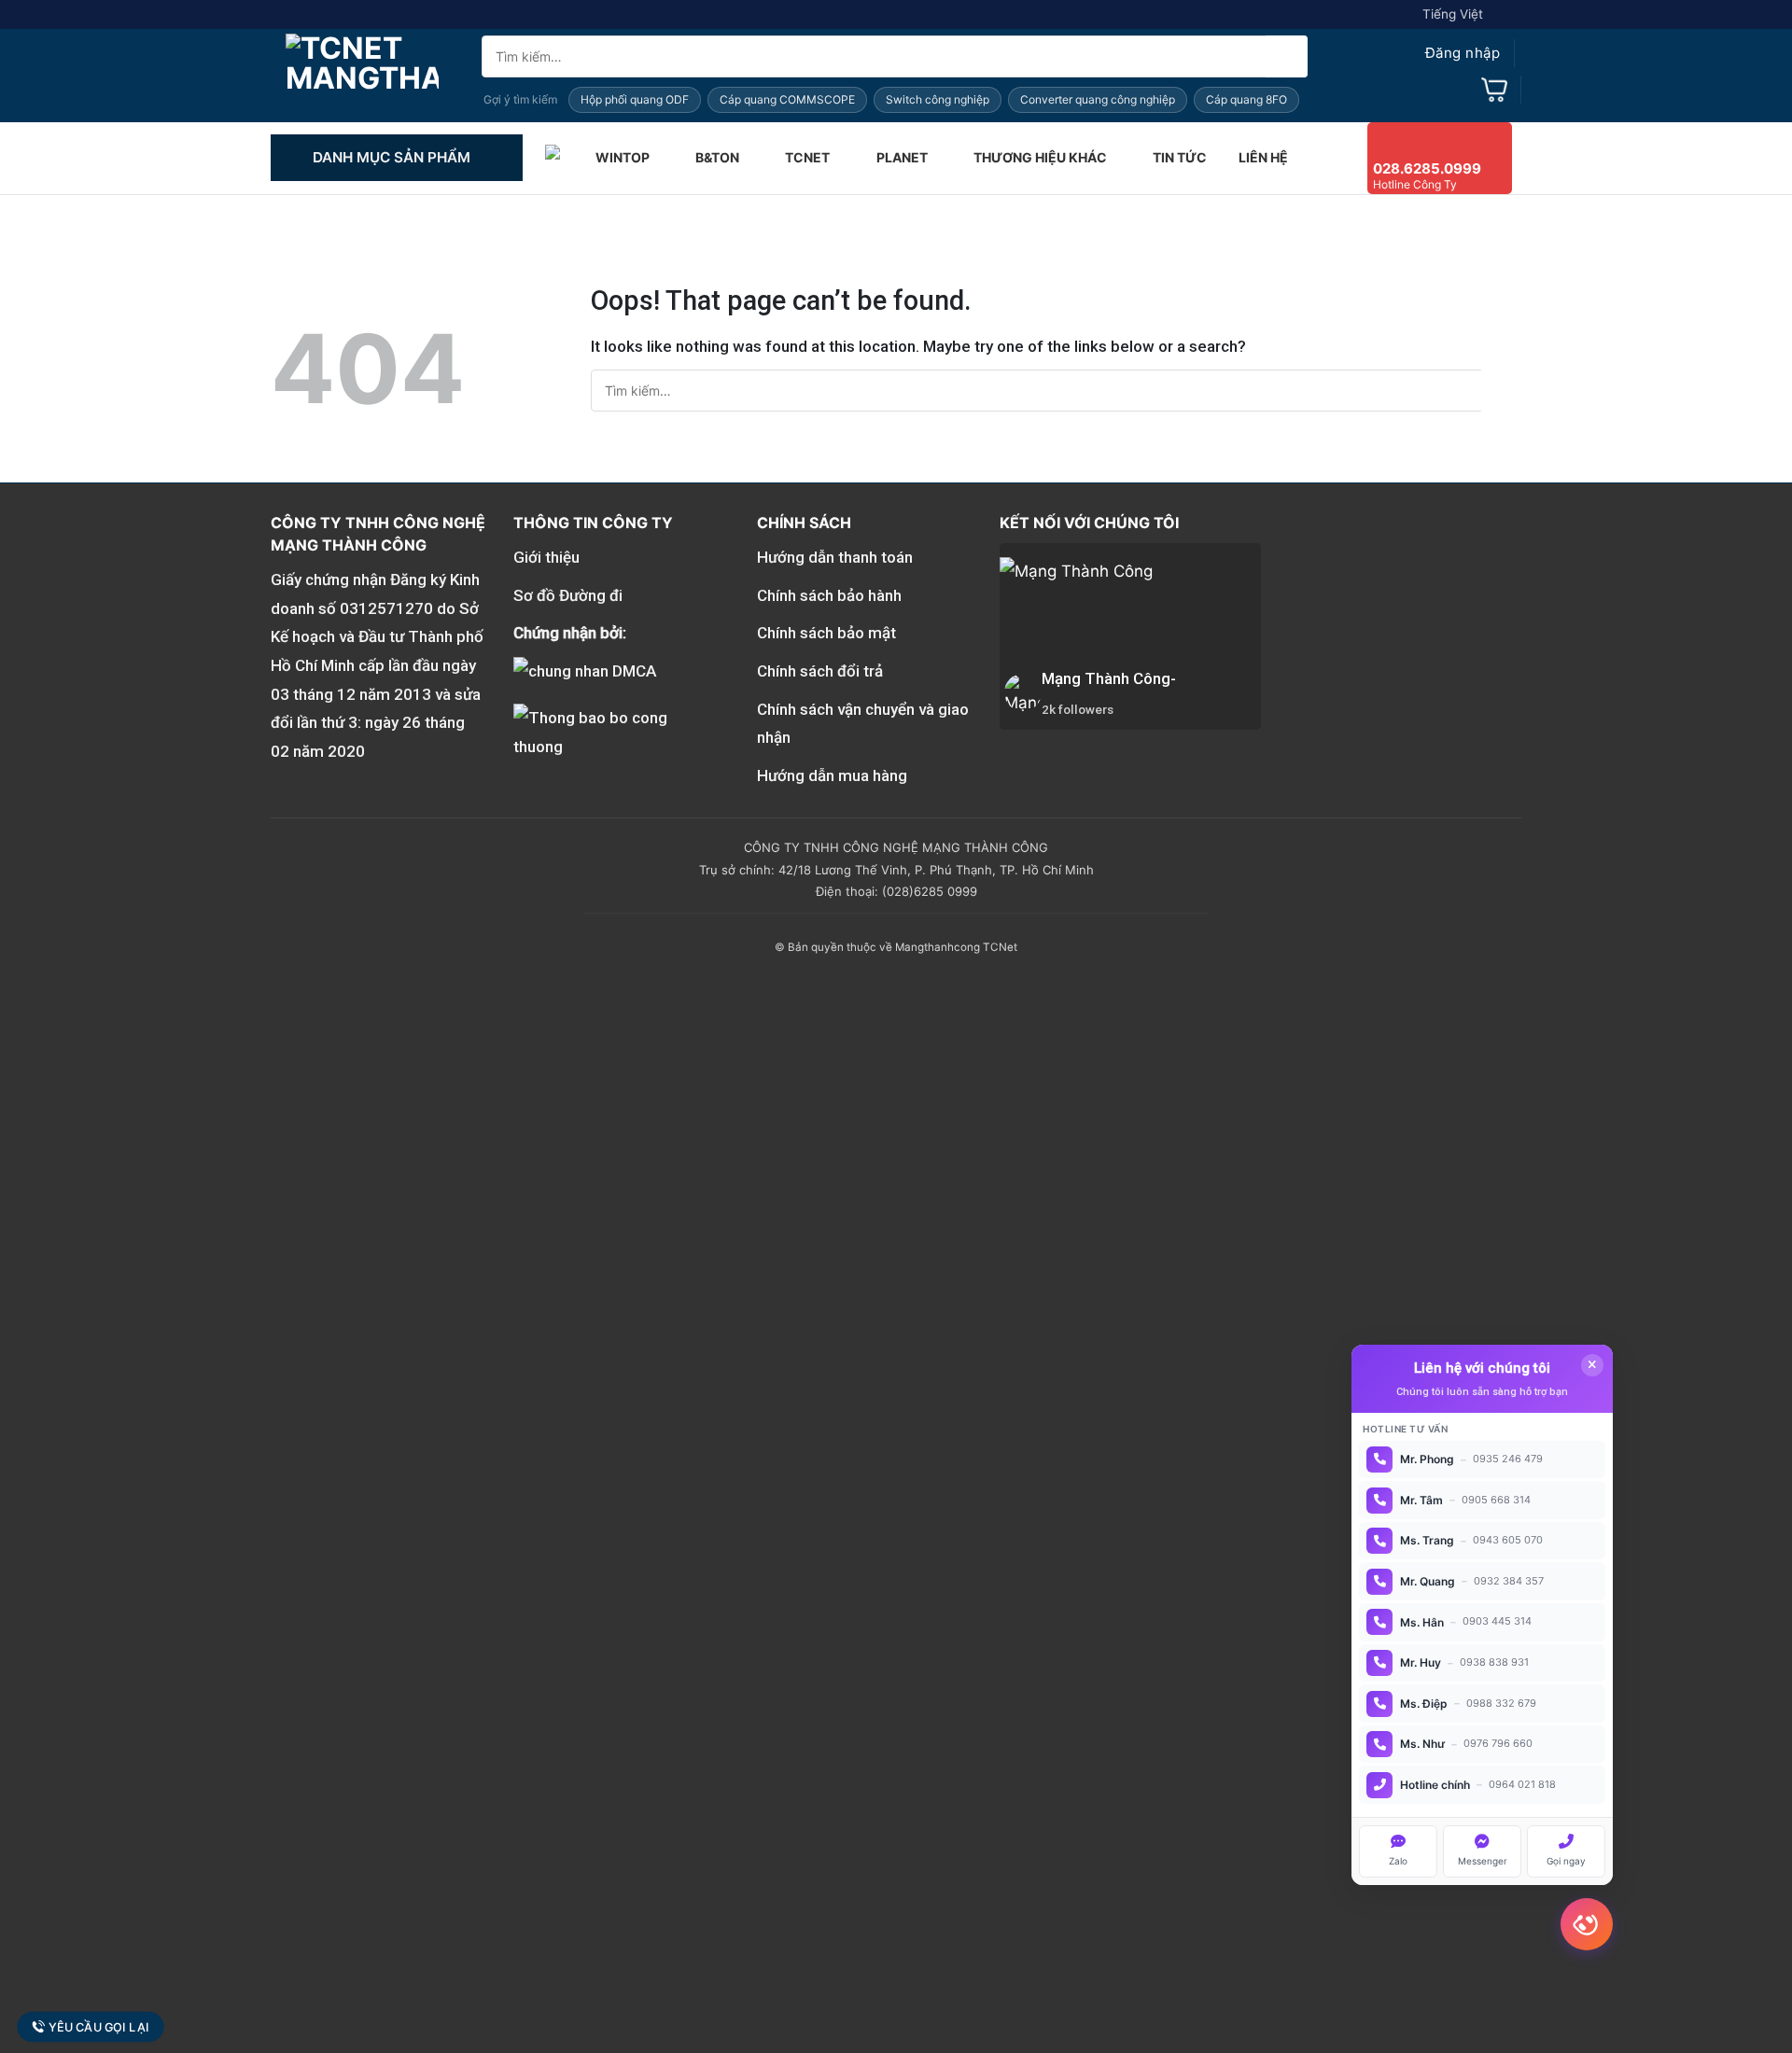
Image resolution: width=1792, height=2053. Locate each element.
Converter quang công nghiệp (1098, 99)
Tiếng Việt (1453, 14)
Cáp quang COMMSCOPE (787, 99)
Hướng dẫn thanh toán (835, 557)
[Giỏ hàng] (1494, 90)
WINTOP (623, 157)
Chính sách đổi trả (820, 671)
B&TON (717, 157)
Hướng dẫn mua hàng (832, 775)
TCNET (807, 157)
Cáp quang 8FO (1246, 99)
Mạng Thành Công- (1109, 678)
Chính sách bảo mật (826, 633)
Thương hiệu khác (1040, 157)
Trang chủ (554, 158)
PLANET (902, 157)
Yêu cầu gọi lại (99, 2027)
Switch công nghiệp (938, 99)
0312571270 (386, 608)
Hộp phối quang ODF (635, 99)
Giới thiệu (546, 557)
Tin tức (1180, 157)
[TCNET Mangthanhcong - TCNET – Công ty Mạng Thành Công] (362, 76)
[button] (1445, 53)
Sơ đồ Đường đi (568, 595)
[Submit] (1287, 56)
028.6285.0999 (1427, 168)
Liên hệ (1263, 157)
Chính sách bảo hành (829, 595)
